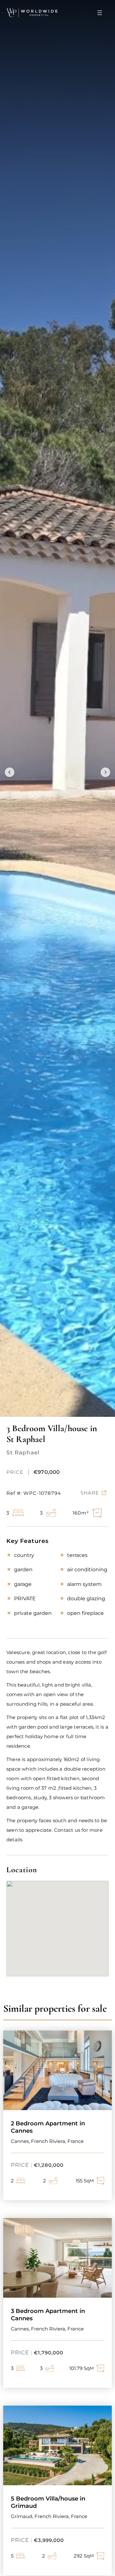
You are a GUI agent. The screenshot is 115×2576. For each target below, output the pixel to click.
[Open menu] (100, 13)
